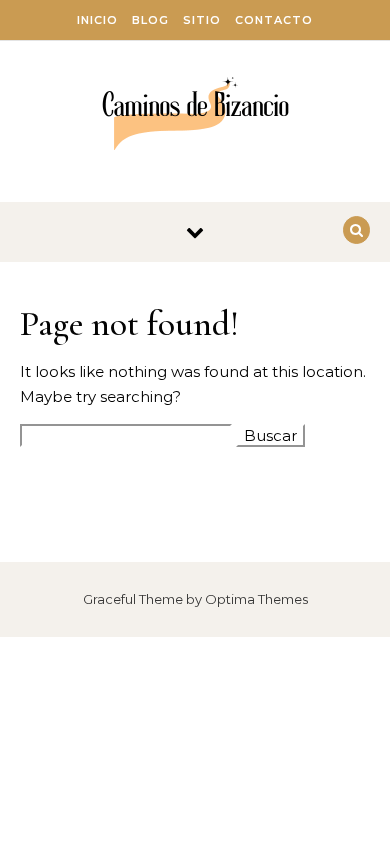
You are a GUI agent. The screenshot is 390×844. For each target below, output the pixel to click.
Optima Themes (256, 599)
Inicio (97, 20)
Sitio (202, 20)
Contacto (274, 20)
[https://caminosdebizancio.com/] (195, 114)
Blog (150, 20)
